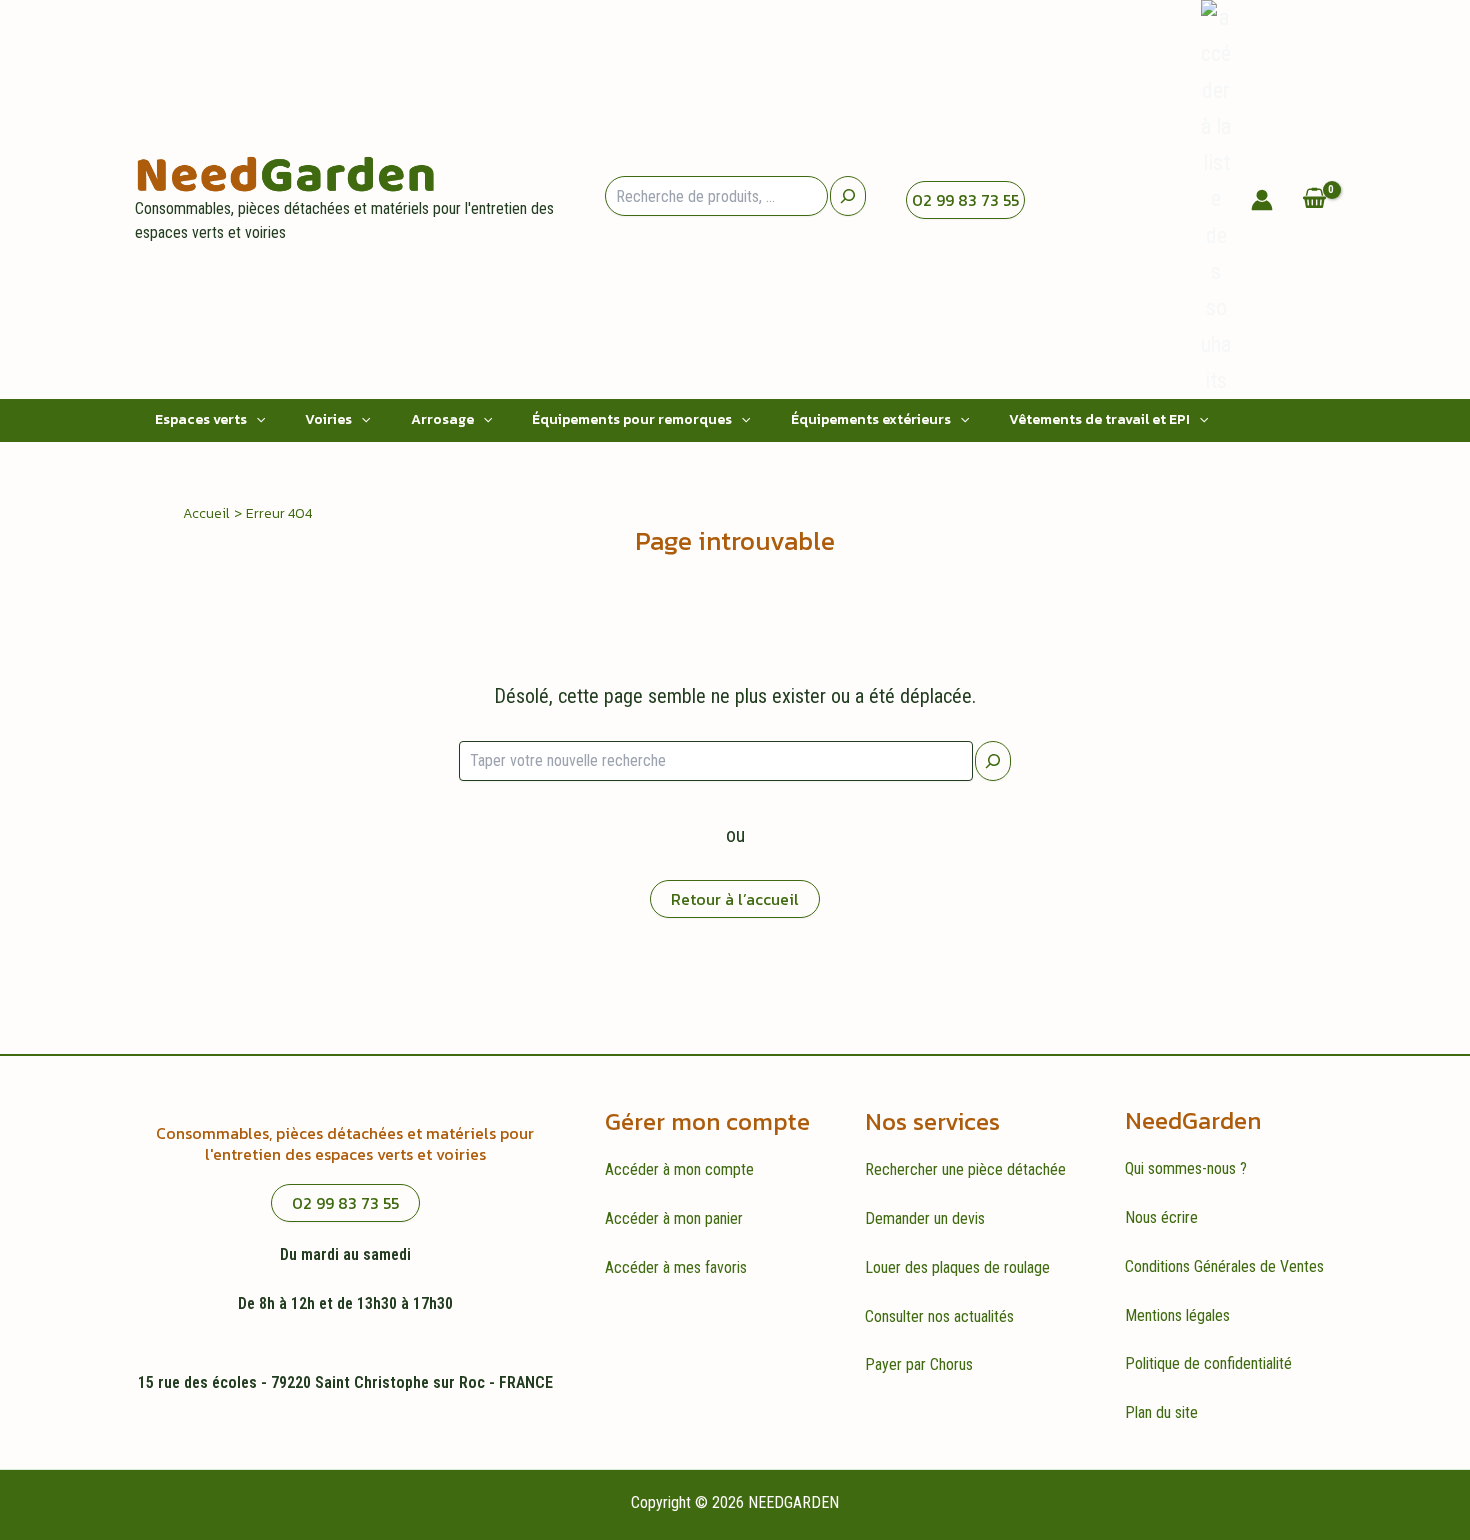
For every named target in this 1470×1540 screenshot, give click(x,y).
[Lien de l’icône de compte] (1262, 200)
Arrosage (442, 419)
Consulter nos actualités (939, 1316)
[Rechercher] (993, 761)
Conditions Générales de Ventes (1224, 1266)
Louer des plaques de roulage (957, 1267)
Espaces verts (201, 419)
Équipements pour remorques (632, 419)
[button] (256, 420)
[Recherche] (848, 196)
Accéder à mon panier (674, 1218)
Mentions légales (1177, 1315)
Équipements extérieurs (871, 419)
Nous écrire (1161, 1217)
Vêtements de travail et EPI (1099, 419)
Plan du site (1161, 1412)
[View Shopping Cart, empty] (1314, 199)
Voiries (328, 419)
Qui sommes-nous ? (1186, 1168)
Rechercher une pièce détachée (965, 1169)
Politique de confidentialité (1208, 1363)
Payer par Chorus (919, 1364)
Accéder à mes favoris (676, 1267)
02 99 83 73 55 (965, 200)
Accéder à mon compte (679, 1169)
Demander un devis (925, 1218)
